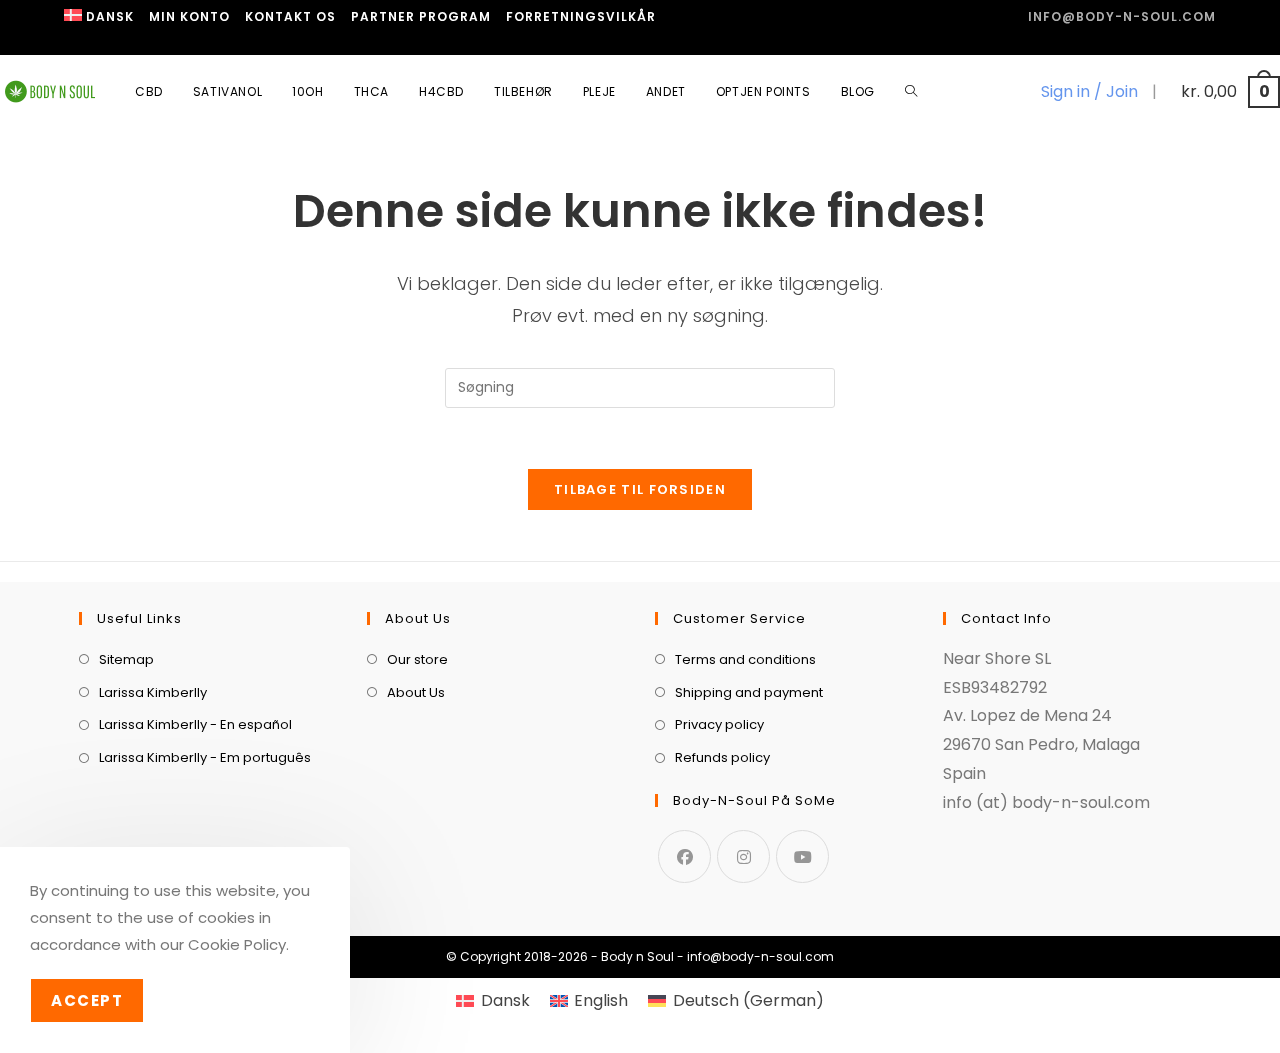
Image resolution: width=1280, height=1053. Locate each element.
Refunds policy (722, 757)
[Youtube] (802, 856)
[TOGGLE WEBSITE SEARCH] (911, 92)
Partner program (421, 16)
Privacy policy (719, 724)
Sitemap (126, 659)
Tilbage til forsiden (640, 489)
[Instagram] (743, 856)
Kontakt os (290, 16)
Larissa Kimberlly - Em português (205, 757)
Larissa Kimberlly (153, 692)
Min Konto (189, 16)
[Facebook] (684, 856)
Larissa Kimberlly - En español (195, 724)
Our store (417, 659)
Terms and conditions (745, 659)
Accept (87, 1000)
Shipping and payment (749, 692)
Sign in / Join (1089, 91)
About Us (416, 692)
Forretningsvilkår (581, 16)
